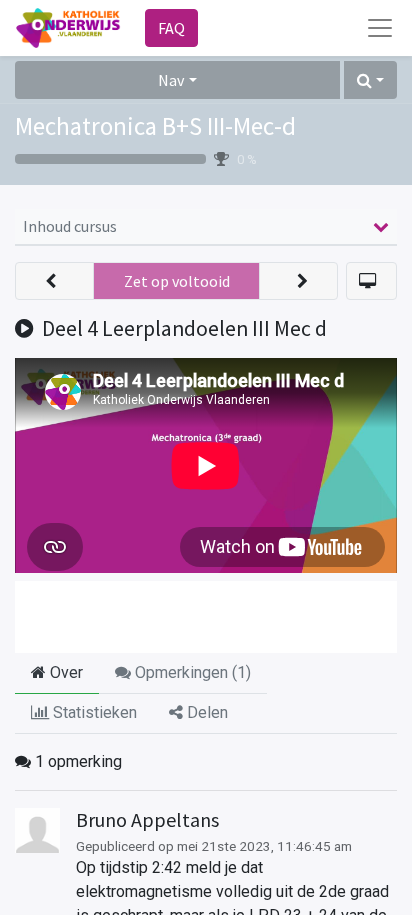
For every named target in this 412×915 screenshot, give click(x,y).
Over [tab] (64, 672)
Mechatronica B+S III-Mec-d (155, 126)
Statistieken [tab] (93, 712)
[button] (370, 80)
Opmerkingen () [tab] (191, 672)
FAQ (171, 28)
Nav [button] (171, 80)
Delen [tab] (205, 712)
